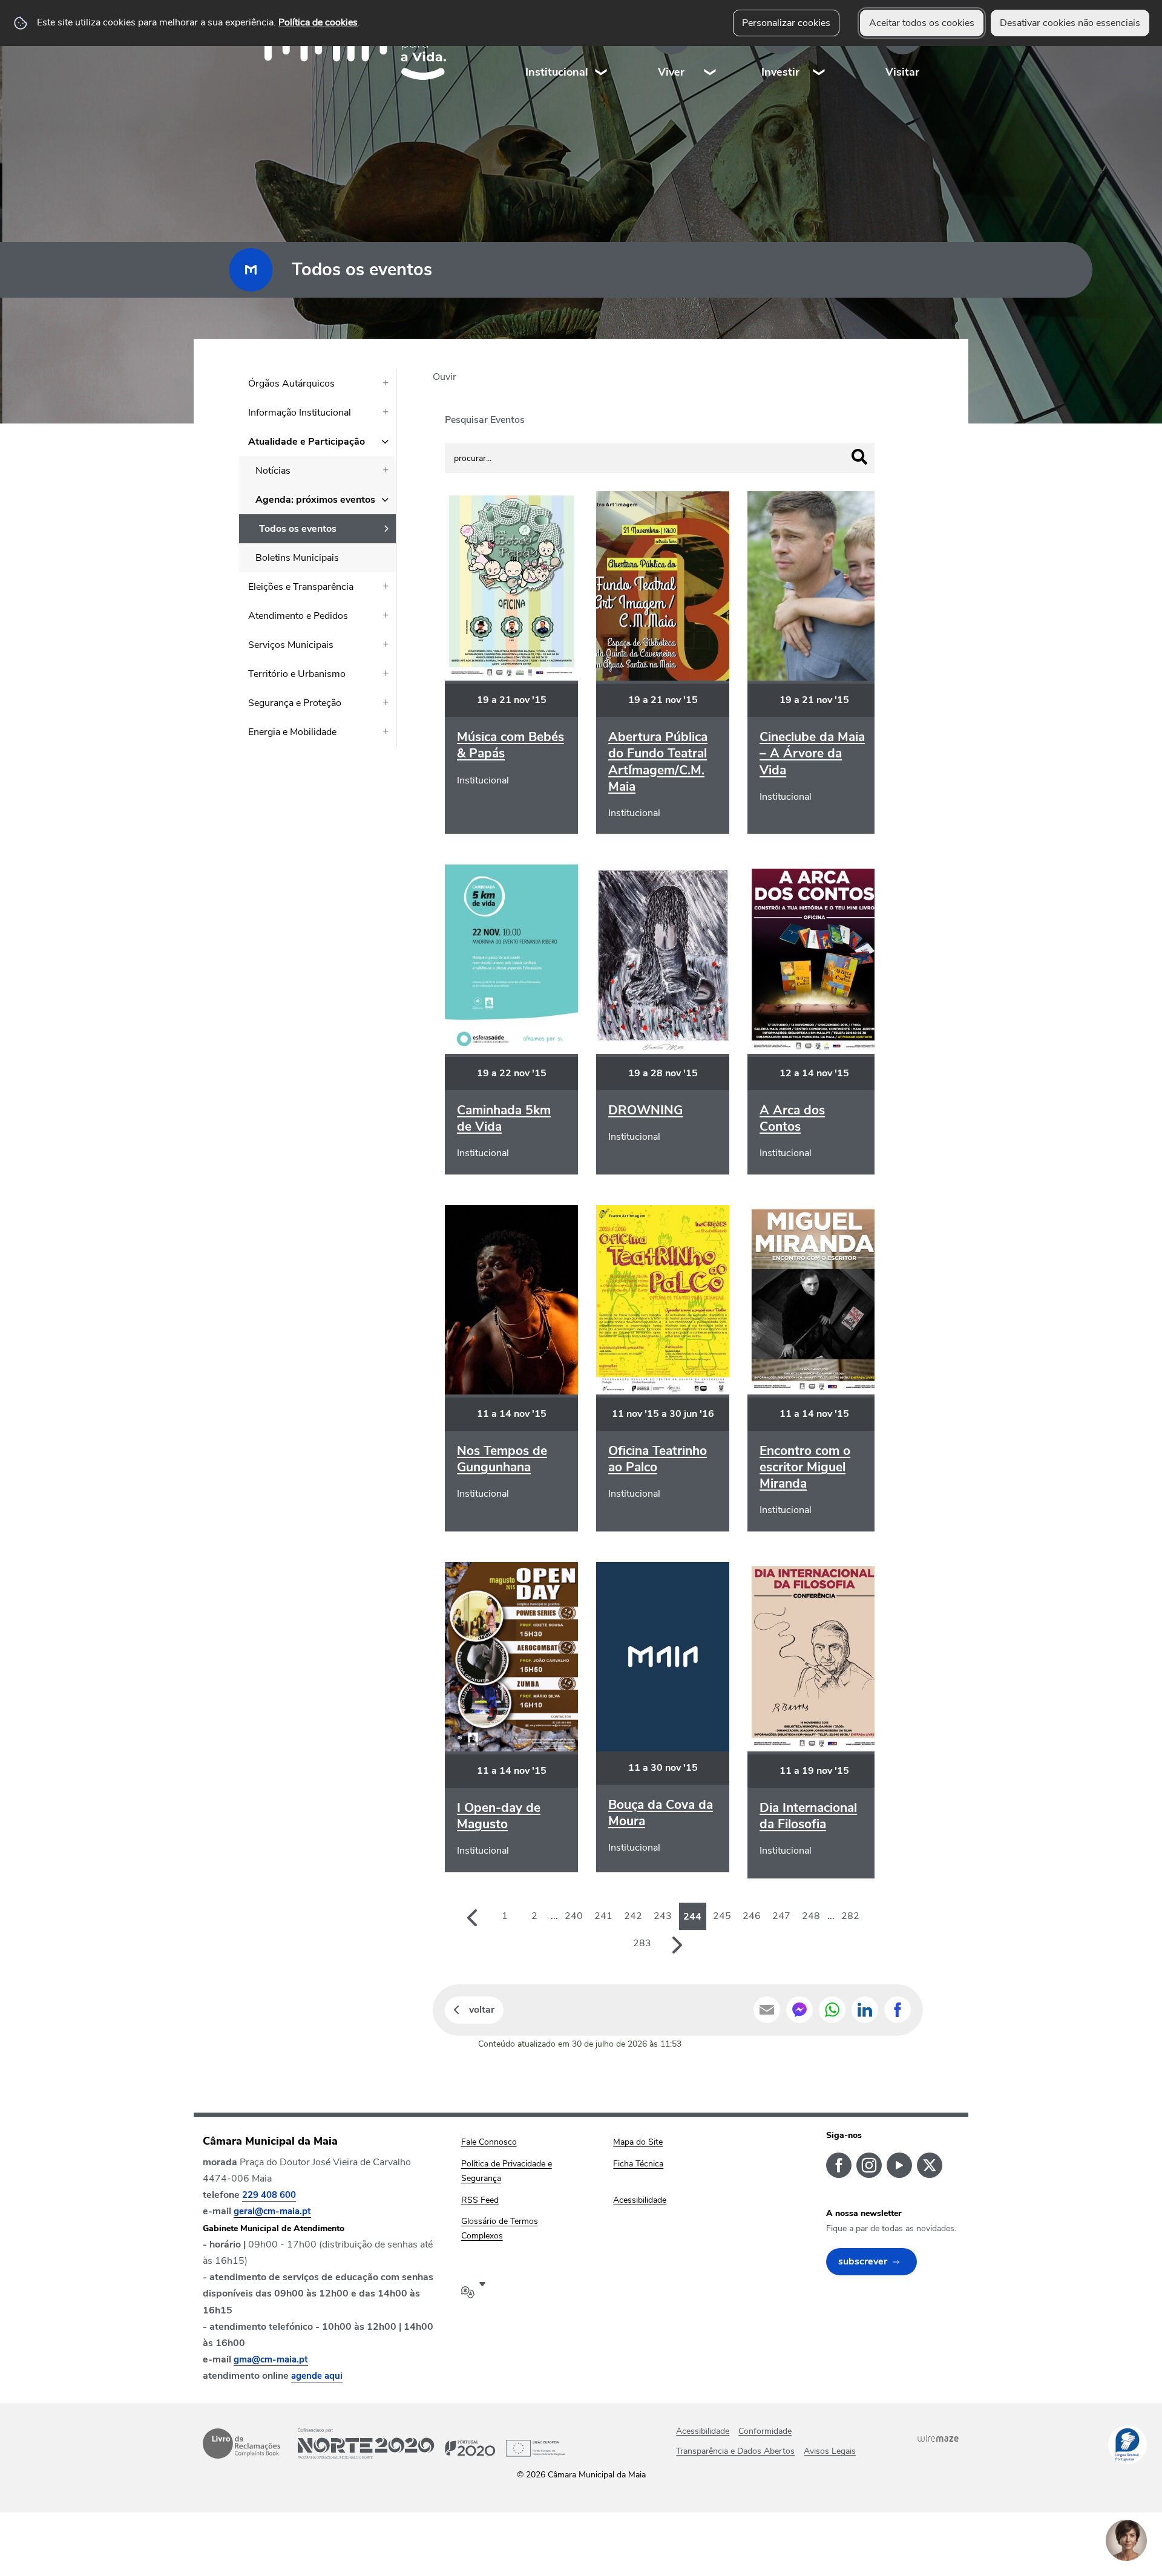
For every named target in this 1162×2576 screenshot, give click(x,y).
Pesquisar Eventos (485, 420)
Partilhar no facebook (898, 2010)
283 (642, 1943)
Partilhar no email (767, 2010)
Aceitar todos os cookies (922, 23)
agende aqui (317, 2376)
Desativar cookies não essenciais (1070, 23)
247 (781, 1916)
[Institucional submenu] (602, 48)
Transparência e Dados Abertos (735, 2451)
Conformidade (765, 2431)
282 (850, 1916)
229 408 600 (269, 2195)
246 (752, 1916)
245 (722, 1916)
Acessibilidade (703, 2431)
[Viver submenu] (711, 48)
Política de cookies (318, 22)
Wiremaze (938, 2438)
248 (811, 1916)
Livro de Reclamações (241, 2444)
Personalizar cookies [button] (786, 23)
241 (603, 1916)
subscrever (863, 2261)
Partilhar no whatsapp (832, 2010)
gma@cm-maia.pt (271, 2359)
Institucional (557, 72)
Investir (780, 72)
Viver (671, 72)
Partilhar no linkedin (865, 2010)
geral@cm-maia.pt (272, 2211)
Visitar (902, 72)
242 (633, 1916)
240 (574, 1916)
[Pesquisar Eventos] (859, 457)
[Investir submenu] (819, 48)
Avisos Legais (830, 2451)
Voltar (482, 2010)
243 (663, 1916)
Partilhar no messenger (799, 2010)
